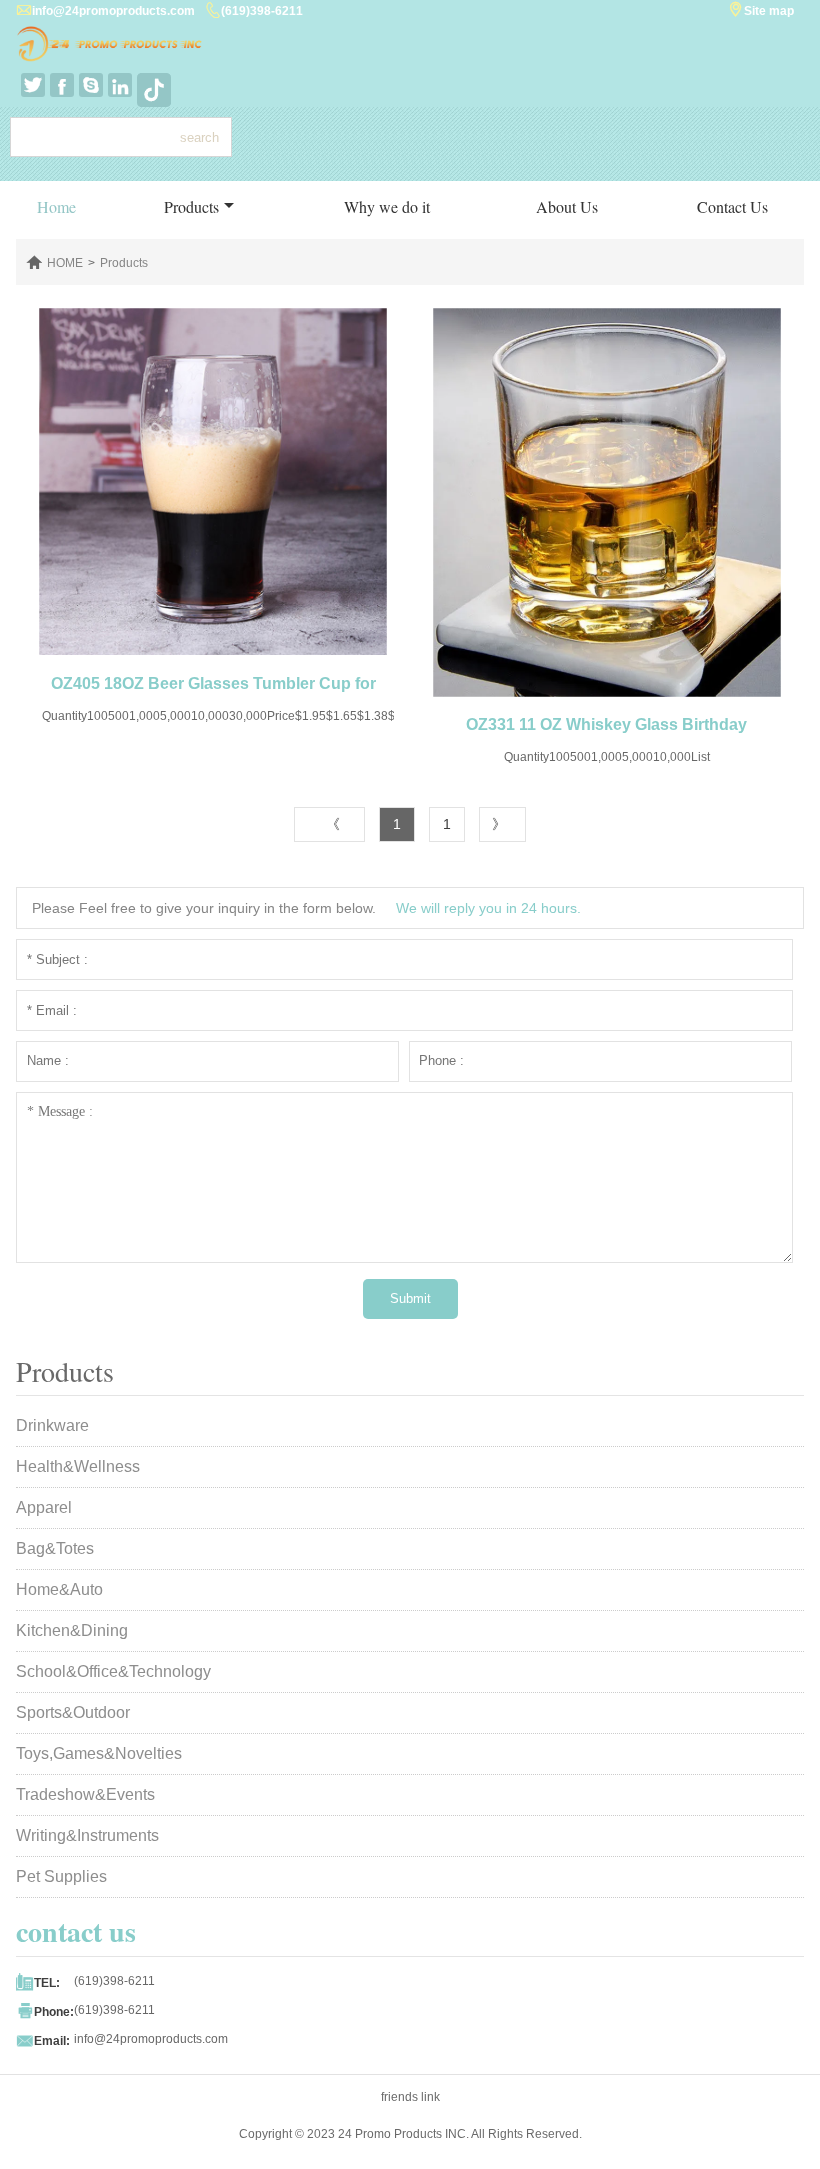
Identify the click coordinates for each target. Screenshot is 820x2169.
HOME (65, 263)
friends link (410, 2097)
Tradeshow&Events (85, 1794)
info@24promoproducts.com (113, 11)
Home (56, 206)
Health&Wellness (78, 1466)
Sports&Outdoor (73, 1712)
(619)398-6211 (262, 11)
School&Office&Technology (113, 1671)
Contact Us (732, 206)
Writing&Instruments (87, 1835)
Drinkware (52, 1425)
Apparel (44, 1507)
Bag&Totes (55, 1548)
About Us (567, 206)
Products (191, 206)
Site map (769, 11)
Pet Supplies (61, 1876)
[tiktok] (149, 85)
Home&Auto (59, 1589)
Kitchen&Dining (72, 1630)
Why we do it (387, 206)
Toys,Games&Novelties (99, 1753)
